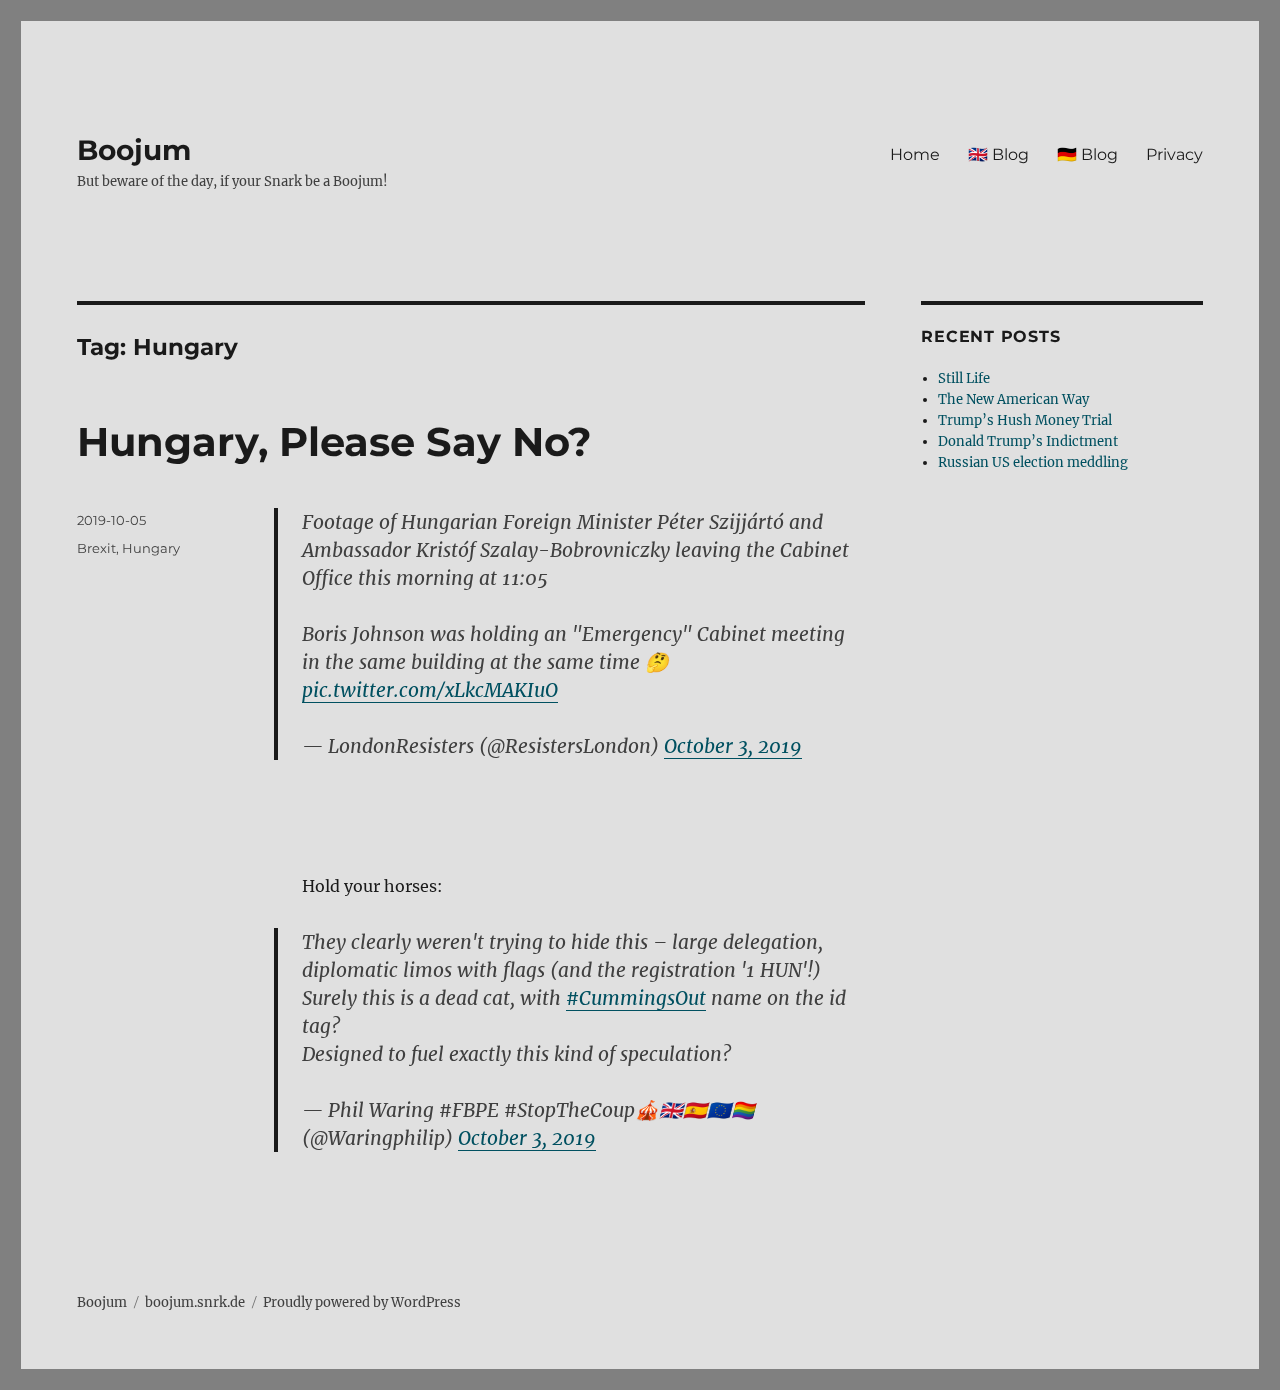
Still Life (964, 378)
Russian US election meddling (1033, 462)
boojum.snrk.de (195, 1302)
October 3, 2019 (733, 746)
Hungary (151, 548)
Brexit (96, 548)
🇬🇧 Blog (998, 154)
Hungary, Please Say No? (334, 441)
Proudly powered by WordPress (362, 1302)
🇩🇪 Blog (1087, 154)
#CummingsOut (636, 998)
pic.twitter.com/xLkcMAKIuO (430, 690)
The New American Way (1013, 399)
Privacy (1174, 154)
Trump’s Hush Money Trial (1025, 420)
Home (915, 154)
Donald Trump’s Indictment (1028, 441)
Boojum (134, 150)
